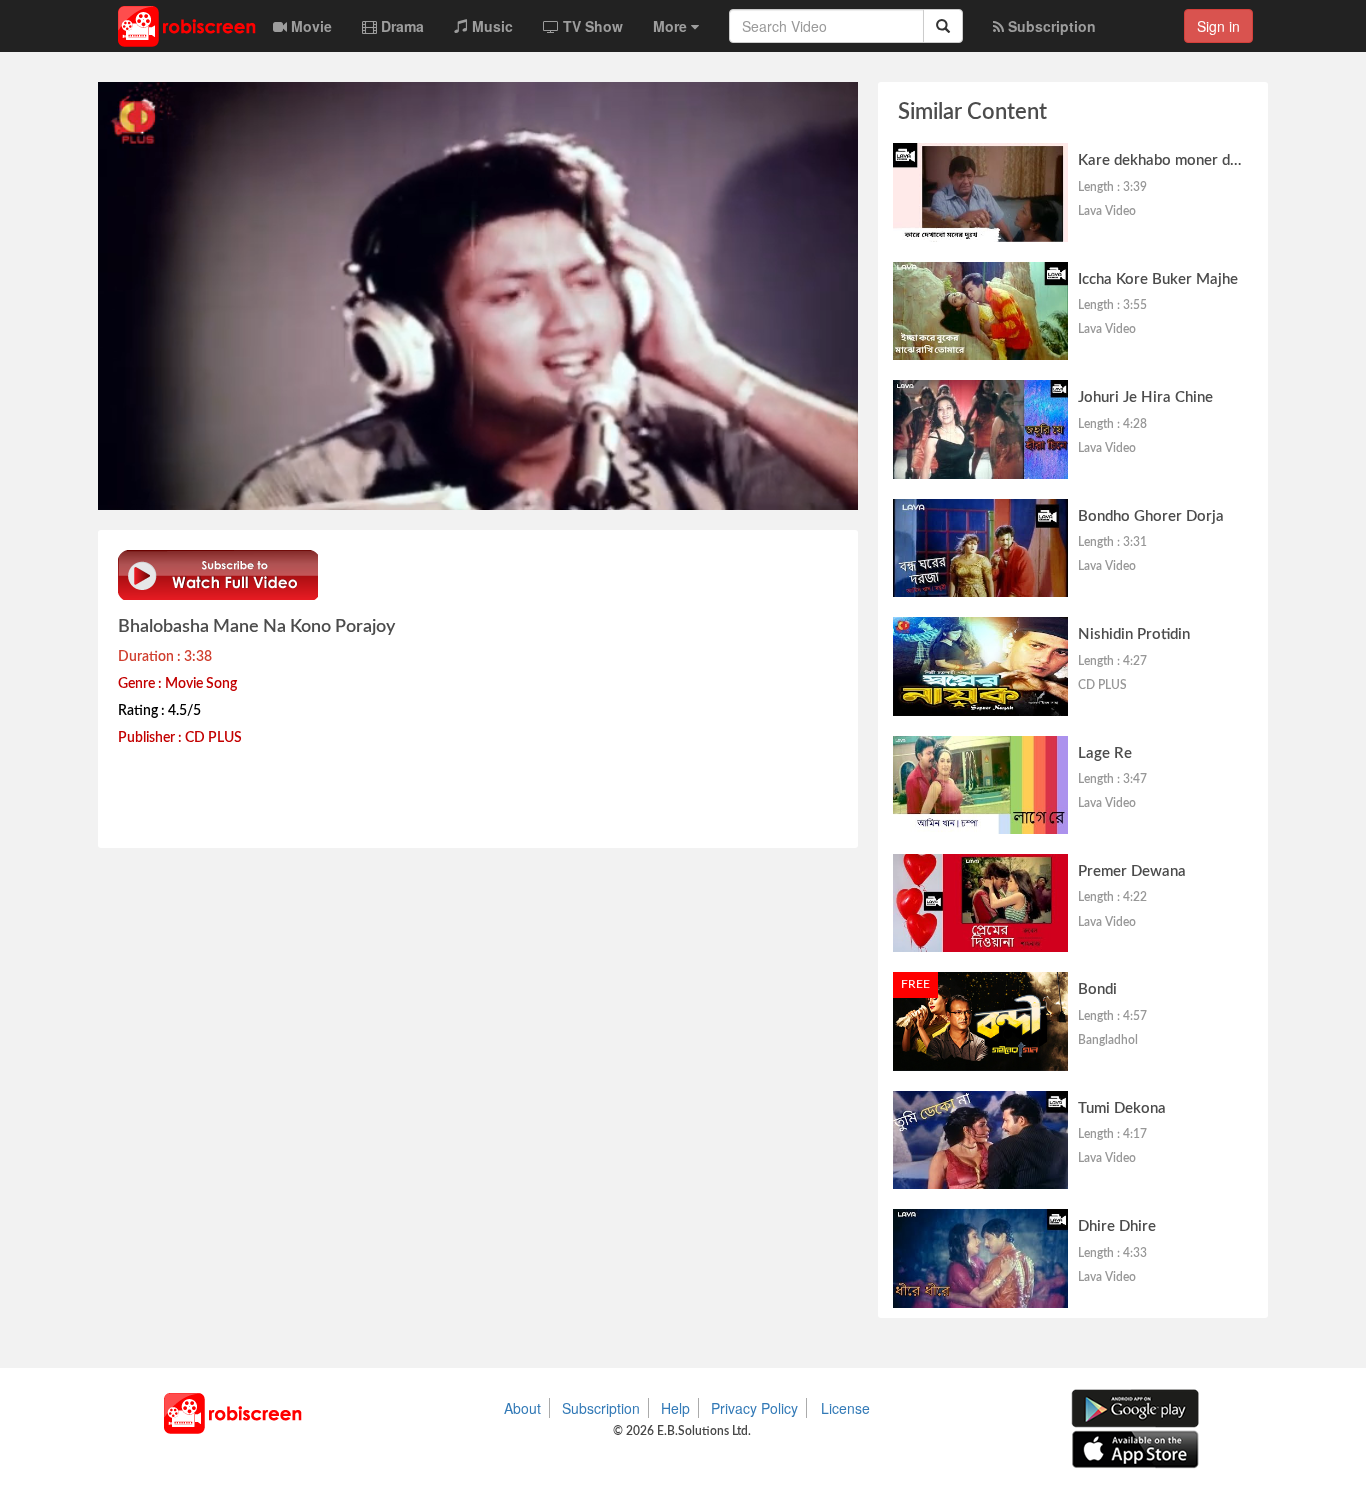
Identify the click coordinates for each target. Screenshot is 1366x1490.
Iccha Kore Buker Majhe (1158, 279)
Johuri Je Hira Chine (1145, 397)
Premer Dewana (1132, 871)
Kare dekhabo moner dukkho (1174, 160)
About (522, 1408)
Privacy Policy (754, 1408)
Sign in (1218, 26)
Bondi (1097, 989)
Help (675, 1408)
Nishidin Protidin (1134, 634)
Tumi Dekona (1122, 1108)
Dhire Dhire (1117, 1226)
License (845, 1408)
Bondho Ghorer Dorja (1151, 516)
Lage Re (1105, 753)
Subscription (601, 1408)
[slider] (466, 489)
